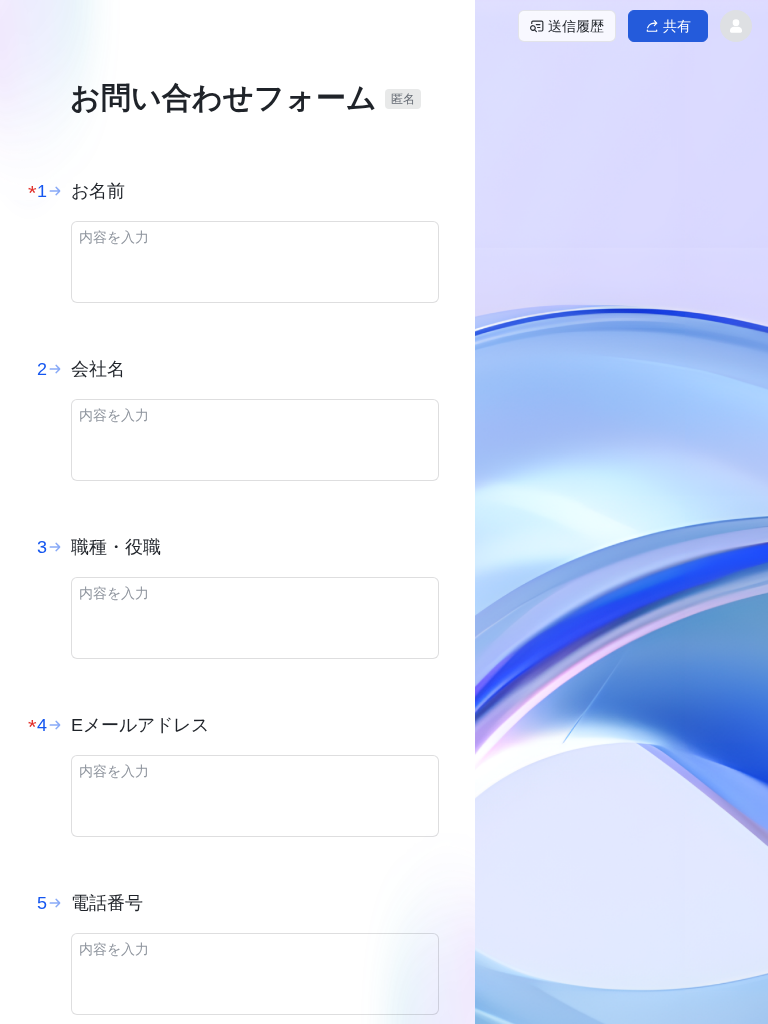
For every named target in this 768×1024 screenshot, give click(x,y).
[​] (255, 262)
